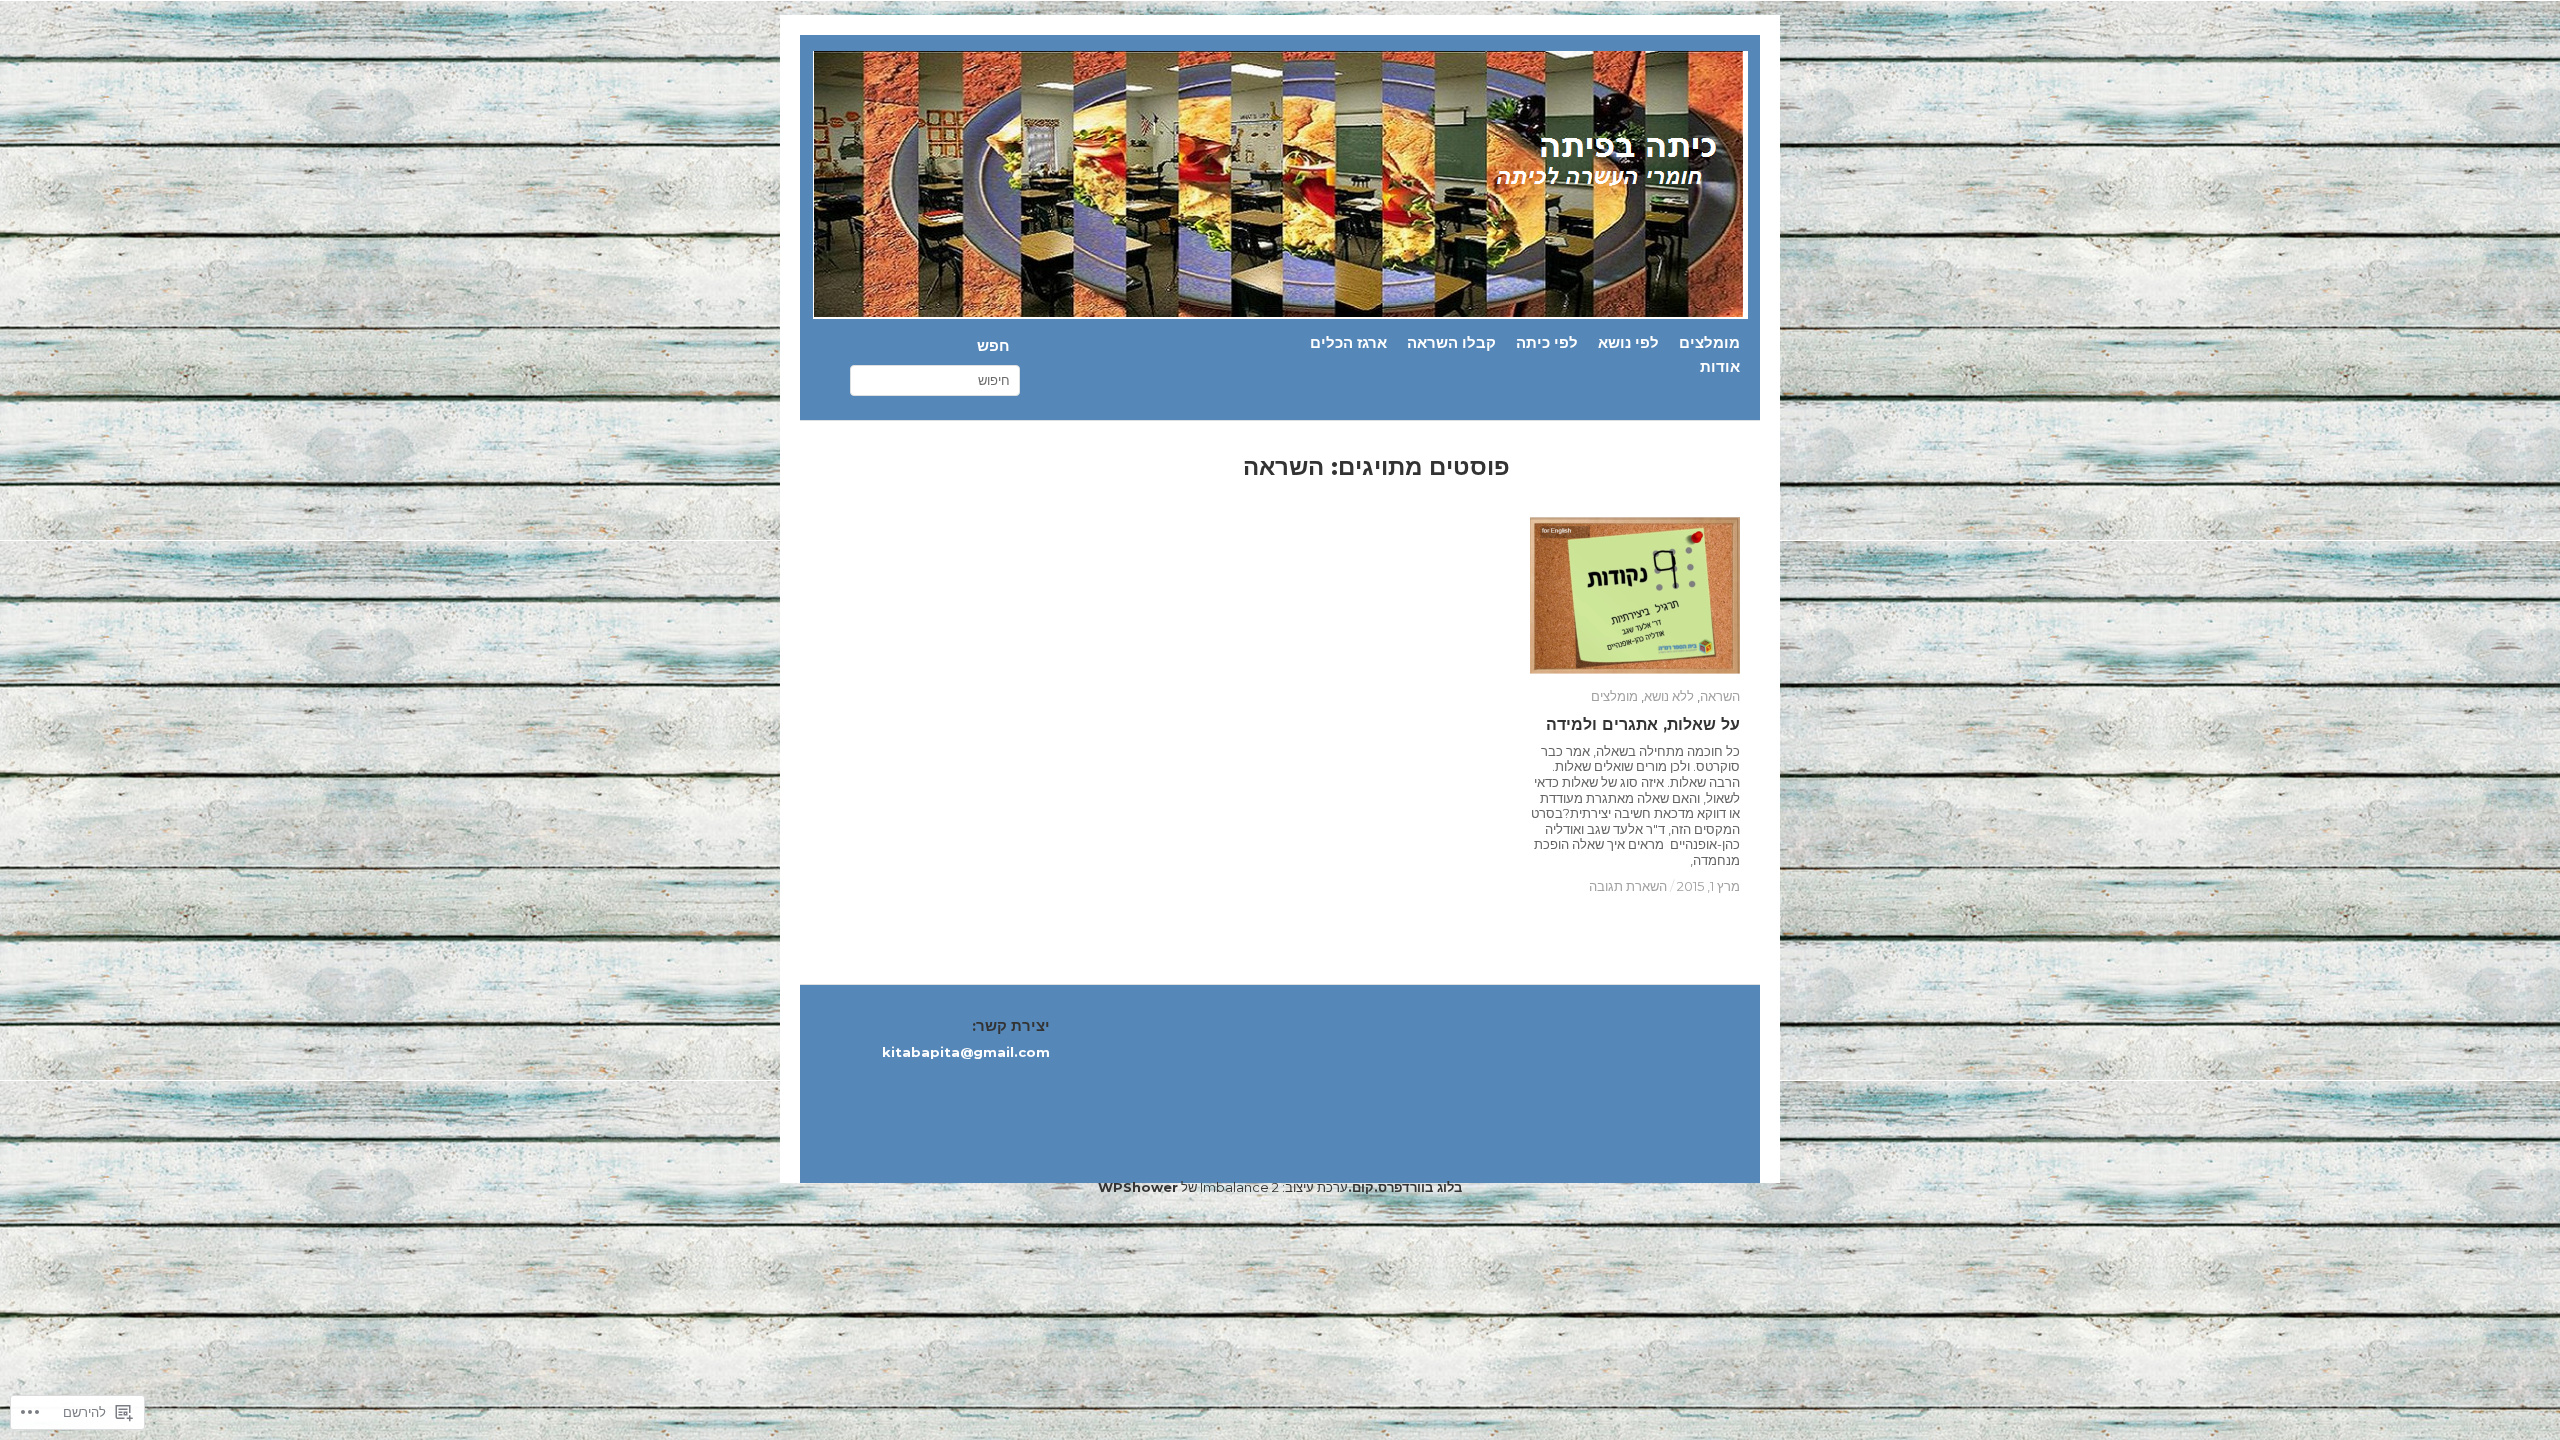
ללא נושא (1669, 696)
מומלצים (1709, 343)
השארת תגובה (1628, 886)
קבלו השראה (1451, 343)
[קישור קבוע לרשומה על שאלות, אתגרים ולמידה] (1635, 595)
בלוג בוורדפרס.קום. (1405, 1187)
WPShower (1138, 1187)
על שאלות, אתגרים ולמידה (1643, 724)
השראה (1720, 696)
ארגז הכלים (1348, 343)
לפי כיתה (1547, 343)
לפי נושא (1628, 343)
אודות (1720, 367)
